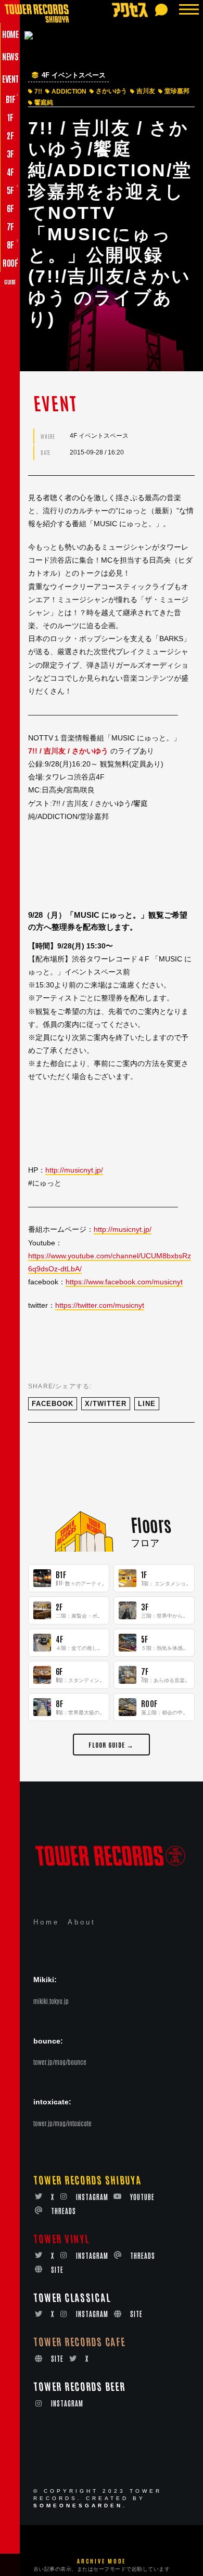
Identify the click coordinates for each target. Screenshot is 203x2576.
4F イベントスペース (74, 75)
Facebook (53, 1404)
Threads (64, 2211)
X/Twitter (106, 1404)
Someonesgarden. (80, 2506)
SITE (57, 2269)
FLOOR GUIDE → (111, 1744)
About (82, 1922)
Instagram (92, 2197)
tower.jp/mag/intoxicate (62, 2123)
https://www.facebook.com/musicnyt (124, 1282)
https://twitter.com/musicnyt (100, 1305)
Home (46, 1922)
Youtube (142, 2197)
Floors (150, 1524)
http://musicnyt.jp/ (74, 1170)
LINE (147, 1404)
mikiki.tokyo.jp (51, 2001)
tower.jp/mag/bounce (60, 2062)
